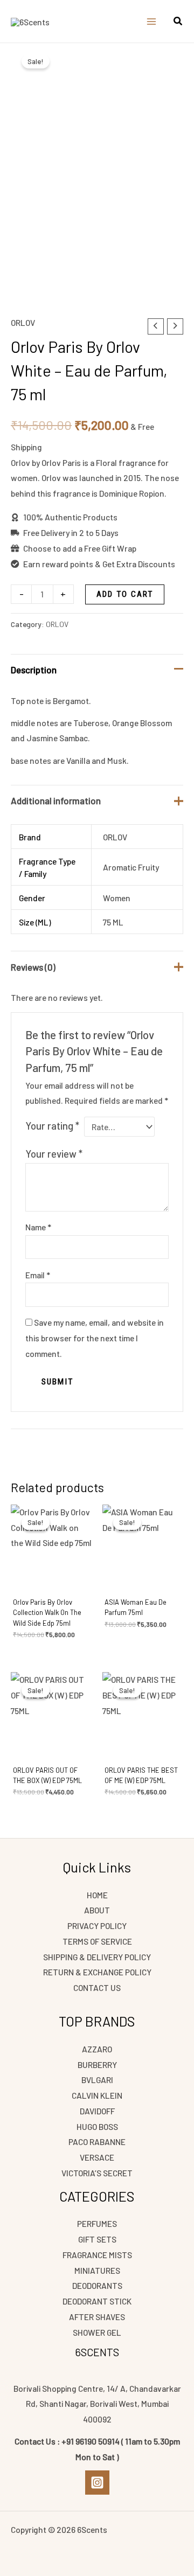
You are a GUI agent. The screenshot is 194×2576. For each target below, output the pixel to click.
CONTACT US (97, 1987)
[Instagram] (97, 2483)
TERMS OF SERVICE (97, 1941)
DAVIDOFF (97, 2111)
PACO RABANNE (97, 2142)
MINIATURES (97, 2270)
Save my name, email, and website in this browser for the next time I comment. (95, 1338)
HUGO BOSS (97, 2126)
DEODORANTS (97, 2285)
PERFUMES (97, 2223)
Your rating (52, 1126)
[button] (178, 22)
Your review (54, 1154)
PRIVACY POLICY (97, 1926)
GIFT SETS (97, 2239)
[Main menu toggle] (151, 22)
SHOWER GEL (97, 2332)
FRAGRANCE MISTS (97, 2255)
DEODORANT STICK (97, 2301)
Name (38, 1227)
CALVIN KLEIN (97, 2095)
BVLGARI (97, 2080)
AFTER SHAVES (97, 2317)
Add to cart (125, 594)
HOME (97, 1895)
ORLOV (23, 322)
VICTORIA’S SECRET (97, 2173)
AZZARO (97, 2049)
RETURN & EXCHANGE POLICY (97, 1972)
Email (38, 1275)
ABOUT (97, 1910)
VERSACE (97, 2157)
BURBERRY (97, 2065)
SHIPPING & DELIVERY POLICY (97, 1957)
